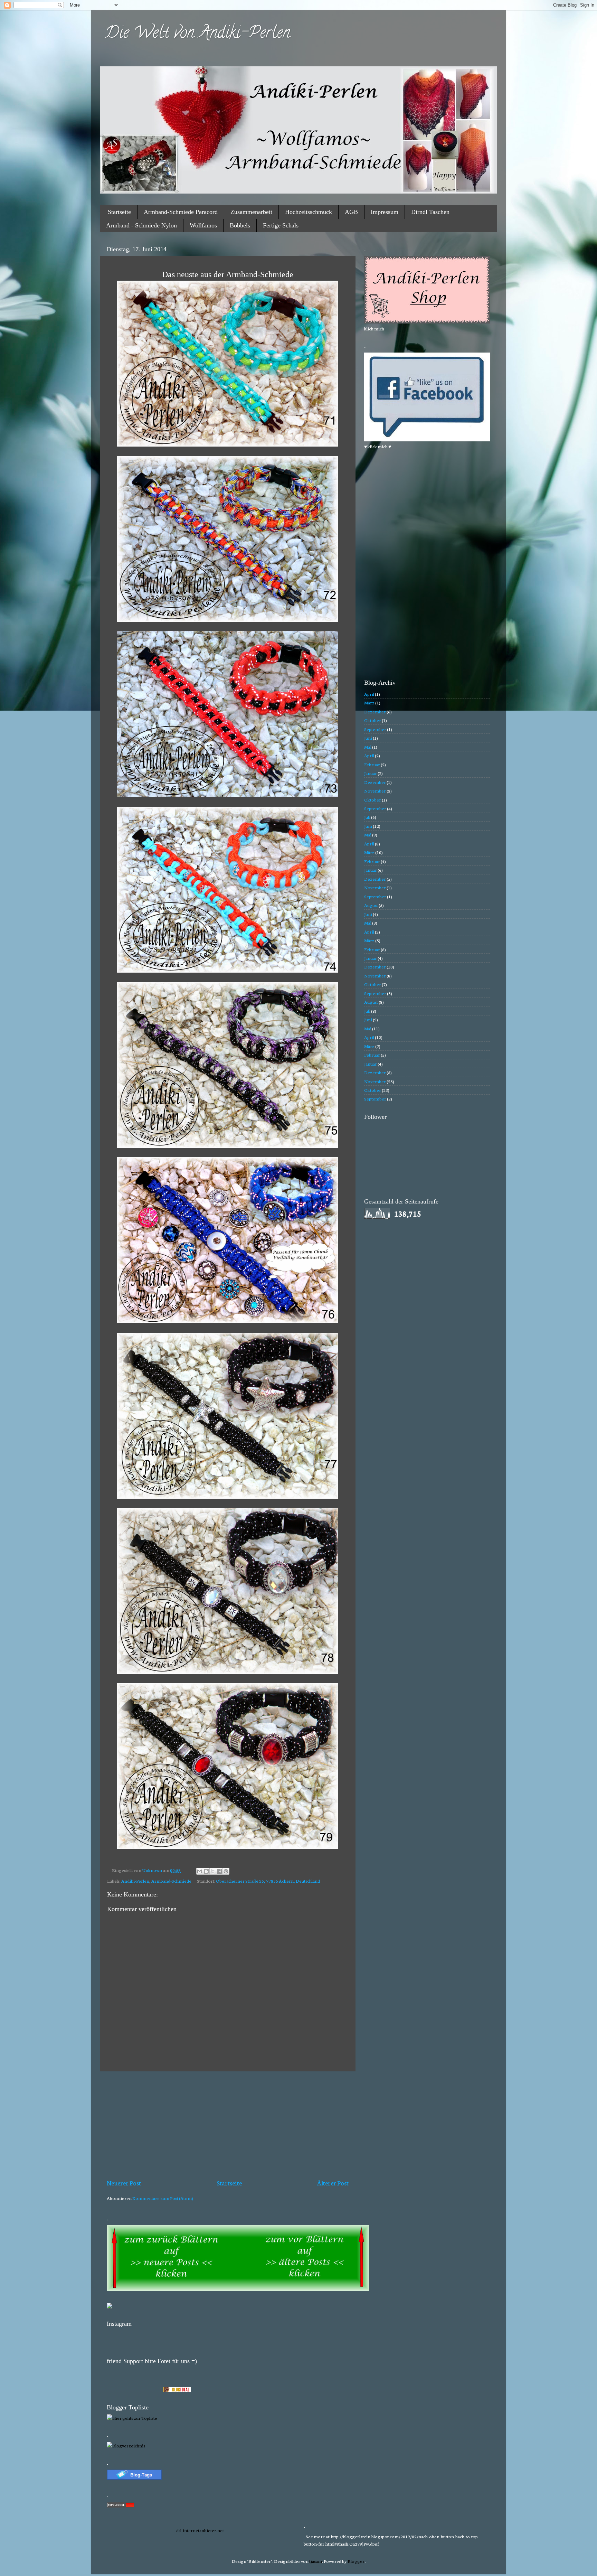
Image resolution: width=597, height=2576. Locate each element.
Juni (368, 738)
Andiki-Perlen (135, 1881)
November (375, 790)
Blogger (356, 2561)
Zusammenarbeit (251, 212)
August (371, 905)
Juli (367, 817)
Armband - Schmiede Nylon (141, 225)
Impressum (385, 212)
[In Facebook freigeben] (219, 1871)
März (369, 702)
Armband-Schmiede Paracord (181, 212)
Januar (371, 773)
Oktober (373, 720)
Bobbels (240, 225)
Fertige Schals (281, 225)
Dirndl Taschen (430, 212)
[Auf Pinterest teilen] (226, 1871)
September (375, 729)
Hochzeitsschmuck (309, 212)
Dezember (375, 711)
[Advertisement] (228, 2125)
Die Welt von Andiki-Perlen (198, 34)
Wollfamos (203, 225)
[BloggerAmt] (126, 2445)
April (369, 694)
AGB (351, 212)
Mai (368, 747)
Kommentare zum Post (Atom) (163, 2198)
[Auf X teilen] (213, 1871)
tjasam (316, 2561)
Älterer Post (333, 2183)
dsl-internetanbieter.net (200, 2530)
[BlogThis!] (206, 1871)
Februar (372, 764)
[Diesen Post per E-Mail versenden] (200, 1871)
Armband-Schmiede (171, 1881)
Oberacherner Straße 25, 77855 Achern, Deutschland (268, 1881)
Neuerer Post (124, 2183)
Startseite (119, 212)
